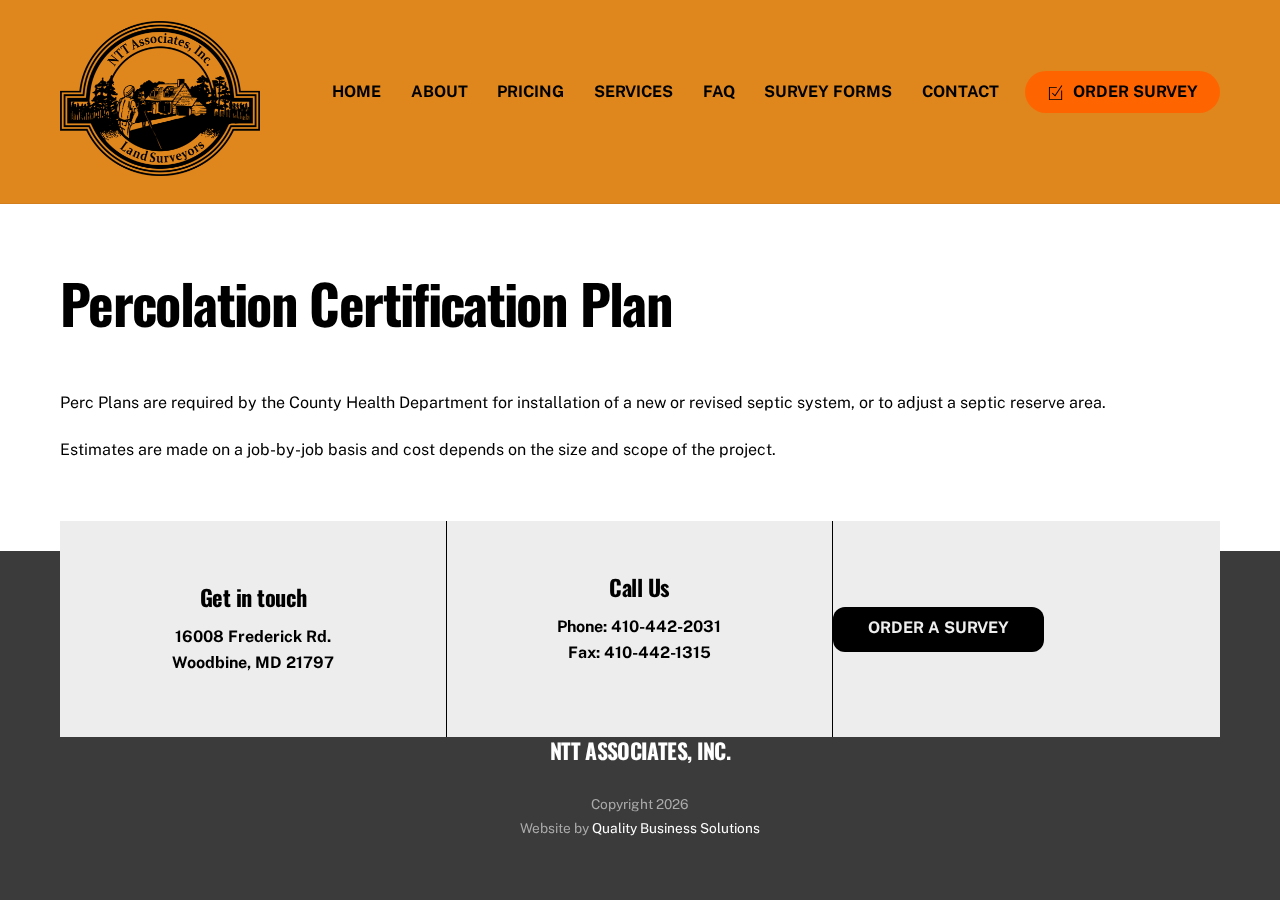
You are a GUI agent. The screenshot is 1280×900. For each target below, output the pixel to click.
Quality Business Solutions (676, 828)
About (439, 91)
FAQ (719, 91)
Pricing (530, 91)
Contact (960, 91)
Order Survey (1133, 91)
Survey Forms (828, 91)
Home (356, 91)
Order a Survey (938, 627)
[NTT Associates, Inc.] (160, 163)
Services (633, 91)
